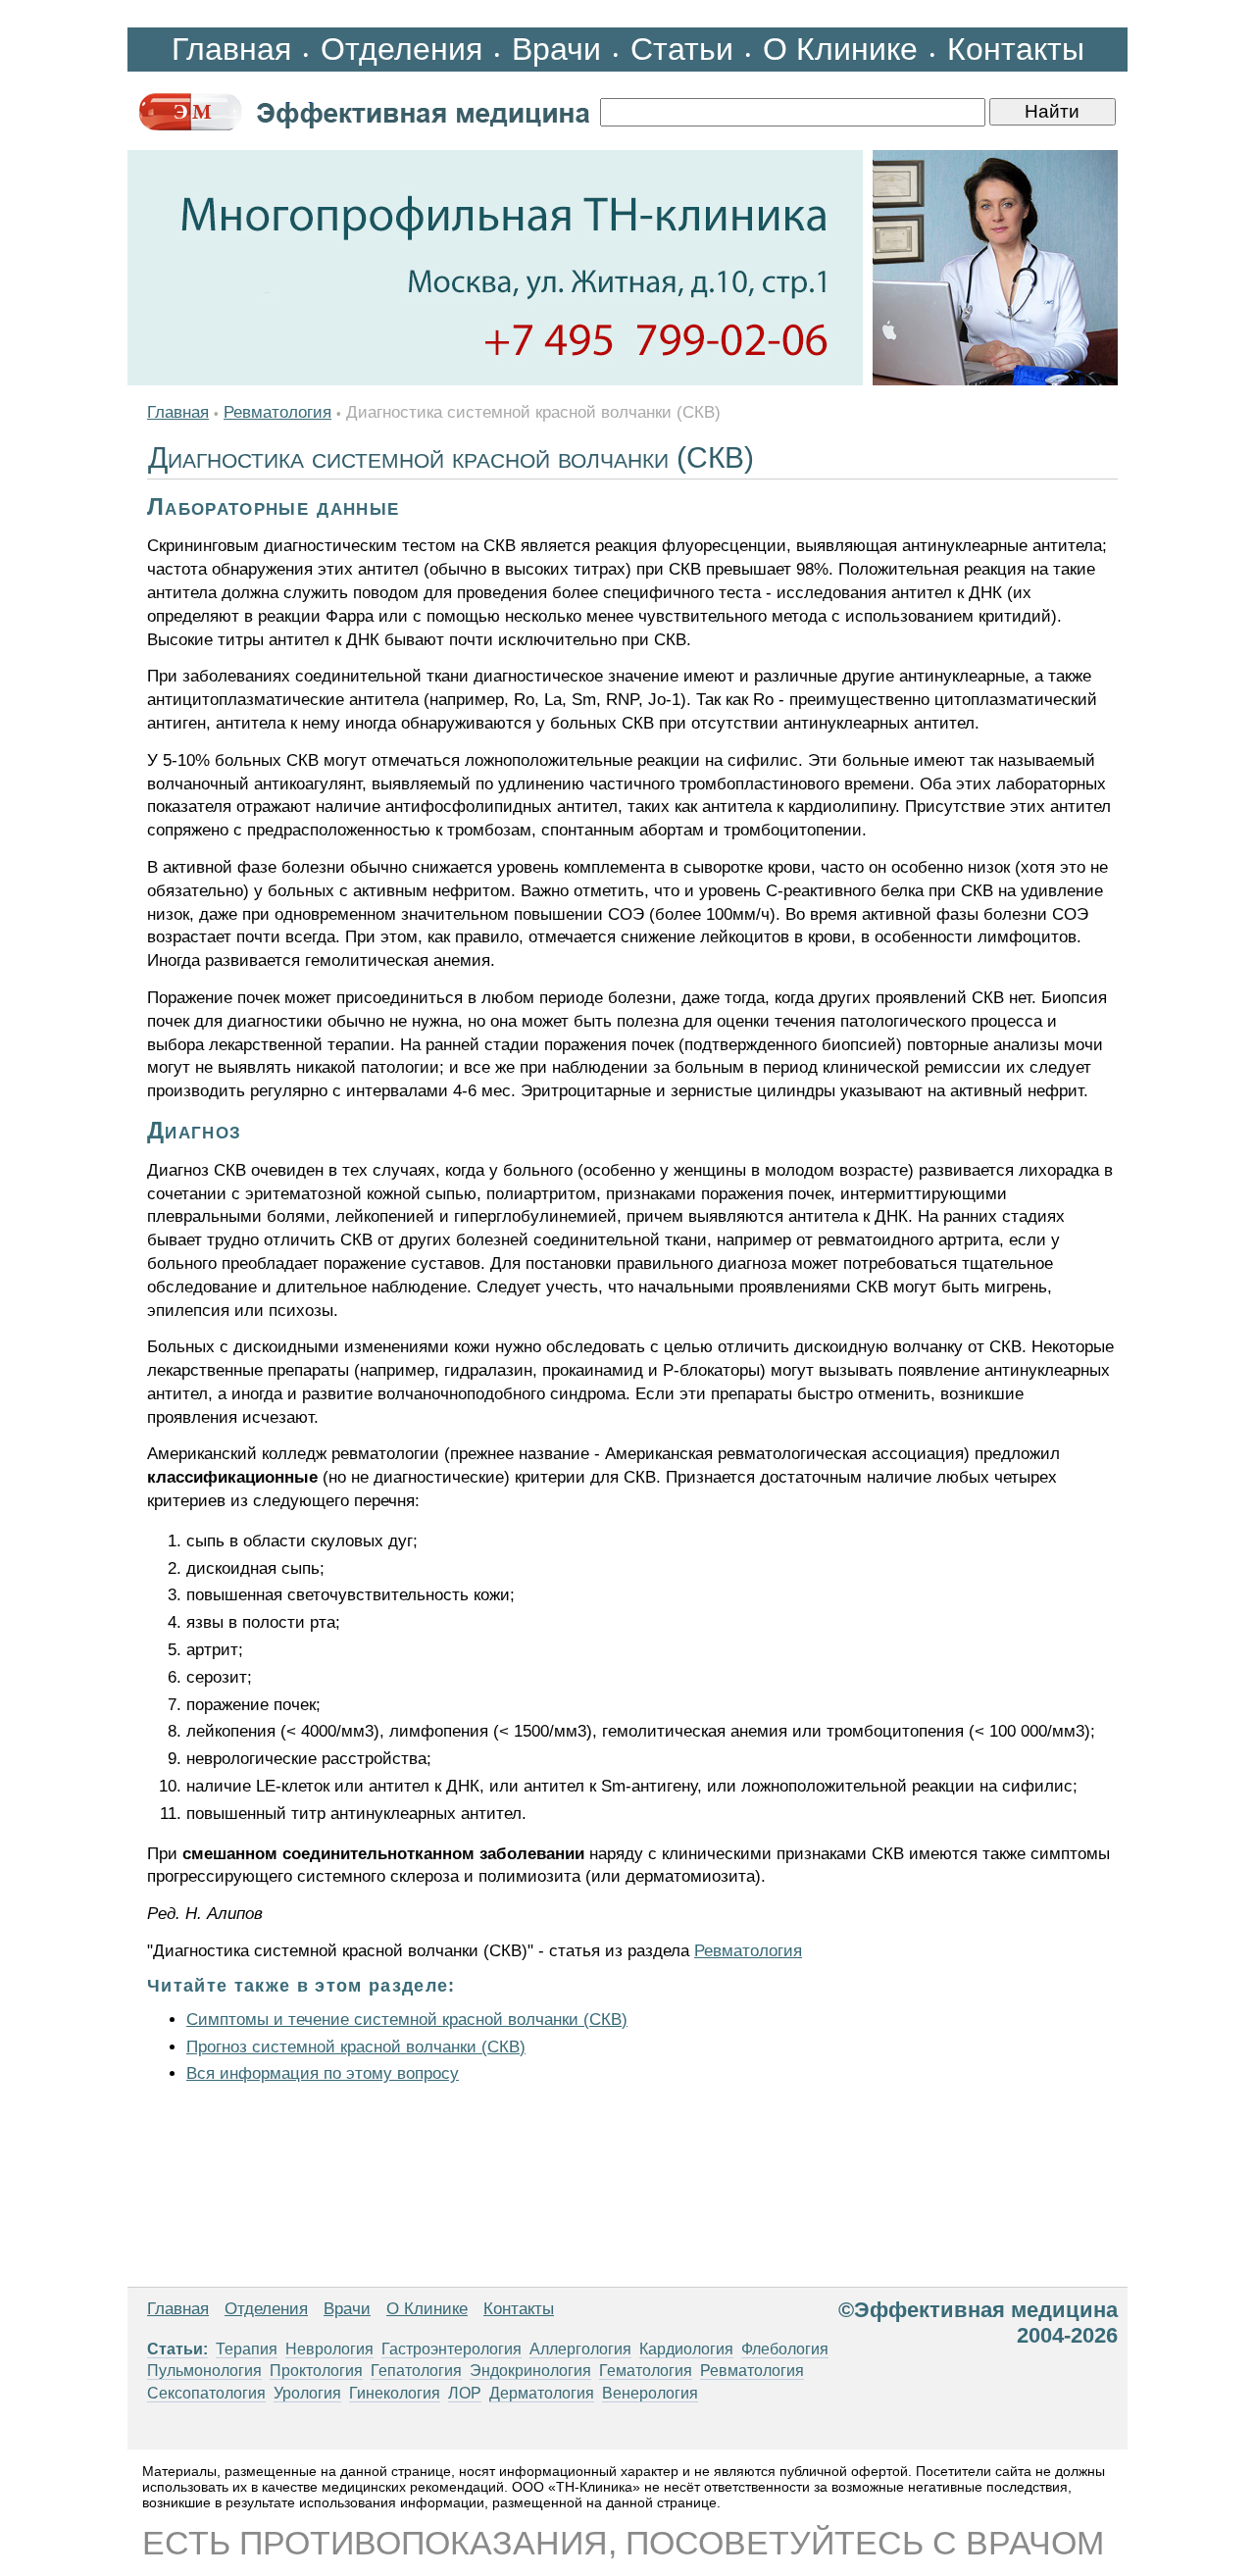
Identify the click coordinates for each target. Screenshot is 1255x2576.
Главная (231, 49)
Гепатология (416, 2371)
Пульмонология (204, 2371)
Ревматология (277, 412)
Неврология (329, 2349)
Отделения (402, 49)
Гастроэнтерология (452, 2349)
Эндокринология (530, 2371)
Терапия (247, 2349)
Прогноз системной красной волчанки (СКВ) (356, 2047)
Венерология (650, 2393)
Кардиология (686, 2349)
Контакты (1016, 49)
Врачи (556, 49)
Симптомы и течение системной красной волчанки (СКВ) (407, 2020)
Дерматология (542, 2393)
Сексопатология (206, 2393)
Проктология (316, 2371)
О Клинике (840, 49)
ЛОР (465, 2393)
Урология (307, 2393)
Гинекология (395, 2393)
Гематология (646, 2371)
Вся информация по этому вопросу (323, 2073)
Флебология (785, 2349)
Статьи (682, 49)
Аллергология (580, 2349)
